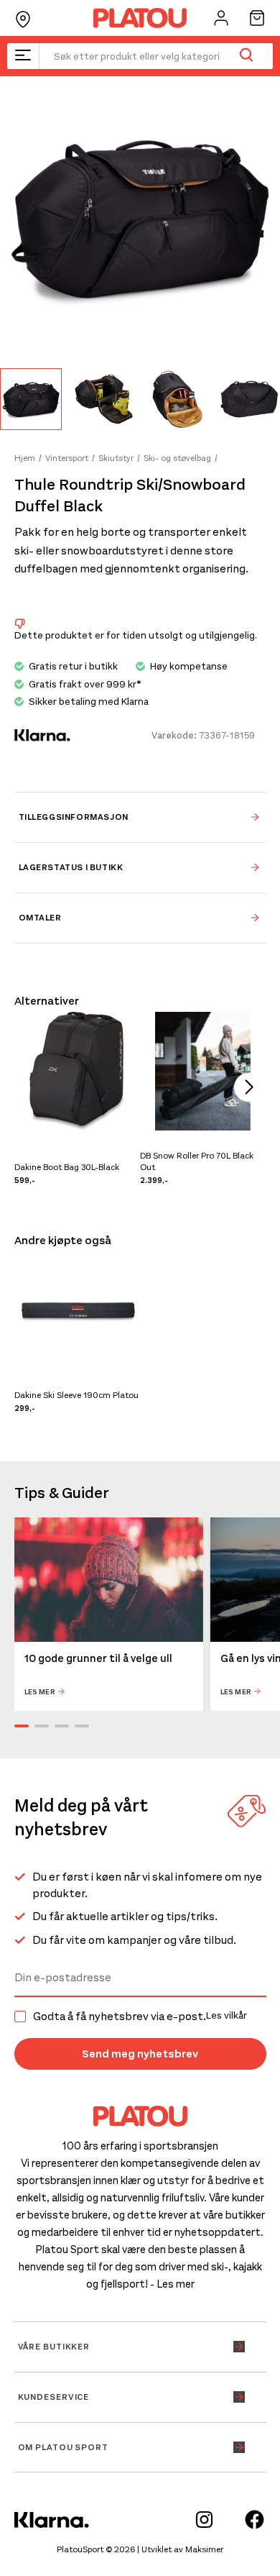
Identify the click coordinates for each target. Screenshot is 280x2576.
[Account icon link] (221, 18)
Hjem (25, 458)
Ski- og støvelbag (177, 458)
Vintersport (67, 458)
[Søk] (246, 56)
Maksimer (204, 2549)
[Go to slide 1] (22, 1726)
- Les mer (172, 2284)
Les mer (40, 1692)
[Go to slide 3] (62, 1726)
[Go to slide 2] (42, 1726)
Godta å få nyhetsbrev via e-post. (140, 2017)
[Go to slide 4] (82, 1726)
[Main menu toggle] (23, 56)
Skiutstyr (116, 458)
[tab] (140, 817)
